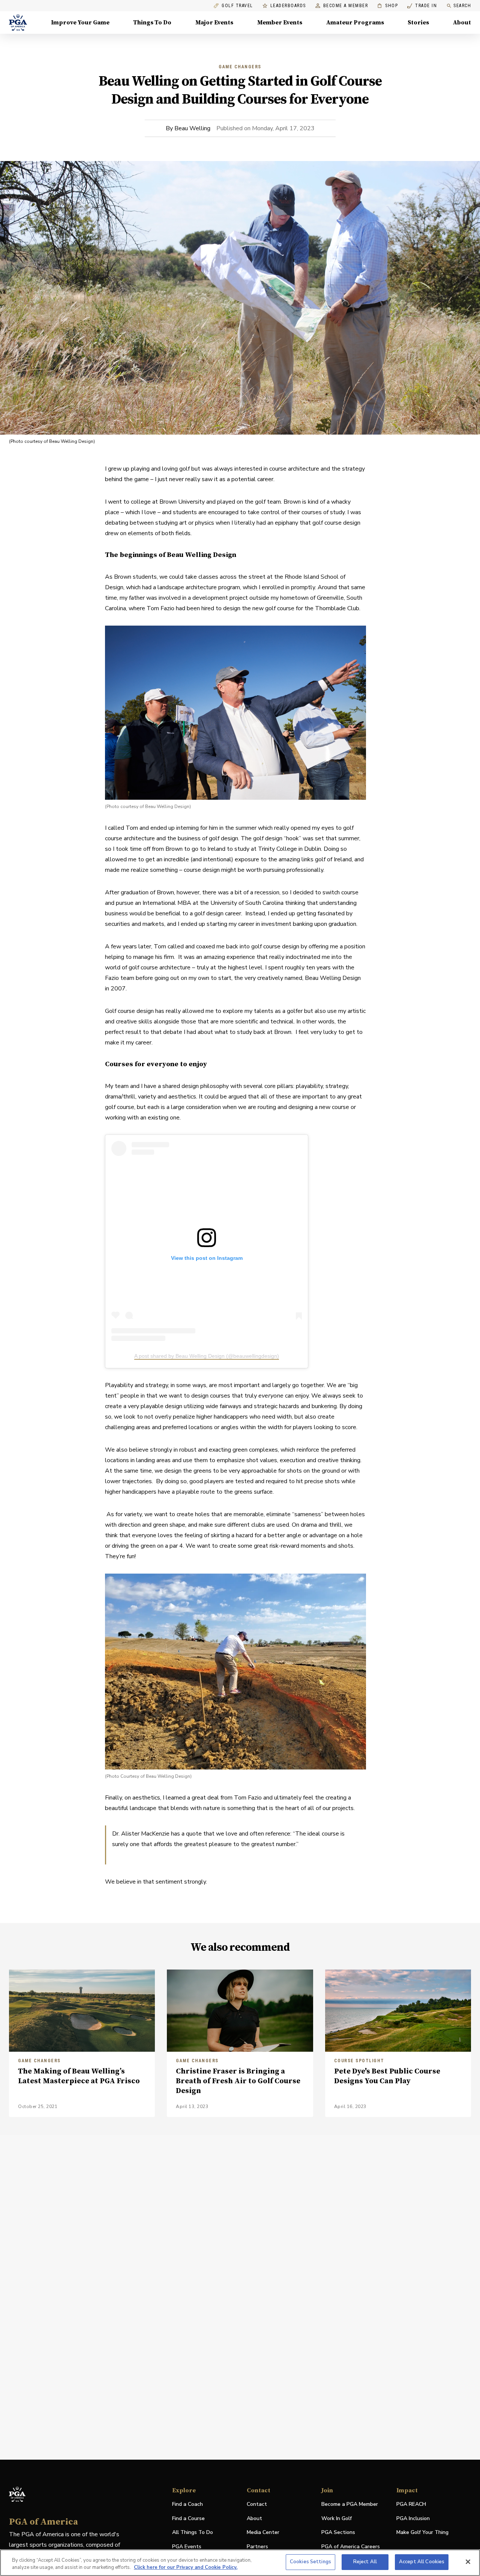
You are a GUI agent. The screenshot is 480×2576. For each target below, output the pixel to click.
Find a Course (188, 2518)
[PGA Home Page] (18, 23)
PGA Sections (338, 2532)
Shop (388, 6)
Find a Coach (187, 2504)
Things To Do (152, 23)
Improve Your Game (80, 23)
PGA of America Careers (351, 2547)
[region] (240, 2563)
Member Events (280, 23)
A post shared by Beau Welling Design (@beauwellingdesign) (207, 1356)
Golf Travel (237, 6)
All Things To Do (193, 2532)
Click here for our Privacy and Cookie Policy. (186, 2568)
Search (462, 6)
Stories (418, 23)
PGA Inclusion (413, 2518)
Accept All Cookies (422, 2562)
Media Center (263, 2533)
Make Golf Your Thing (422, 2533)
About (462, 23)
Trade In (422, 6)
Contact (257, 2504)
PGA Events (187, 2547)
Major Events (214, 23)
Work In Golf (337, 2518)
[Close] (468, 2562)
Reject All (365, 2562)
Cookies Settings (310, 2562)
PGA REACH (411, 2505)
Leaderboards (288, 6)
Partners (257, 2547)
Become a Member (346, 6)
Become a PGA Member (350, 2504)
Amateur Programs (355, 23)
